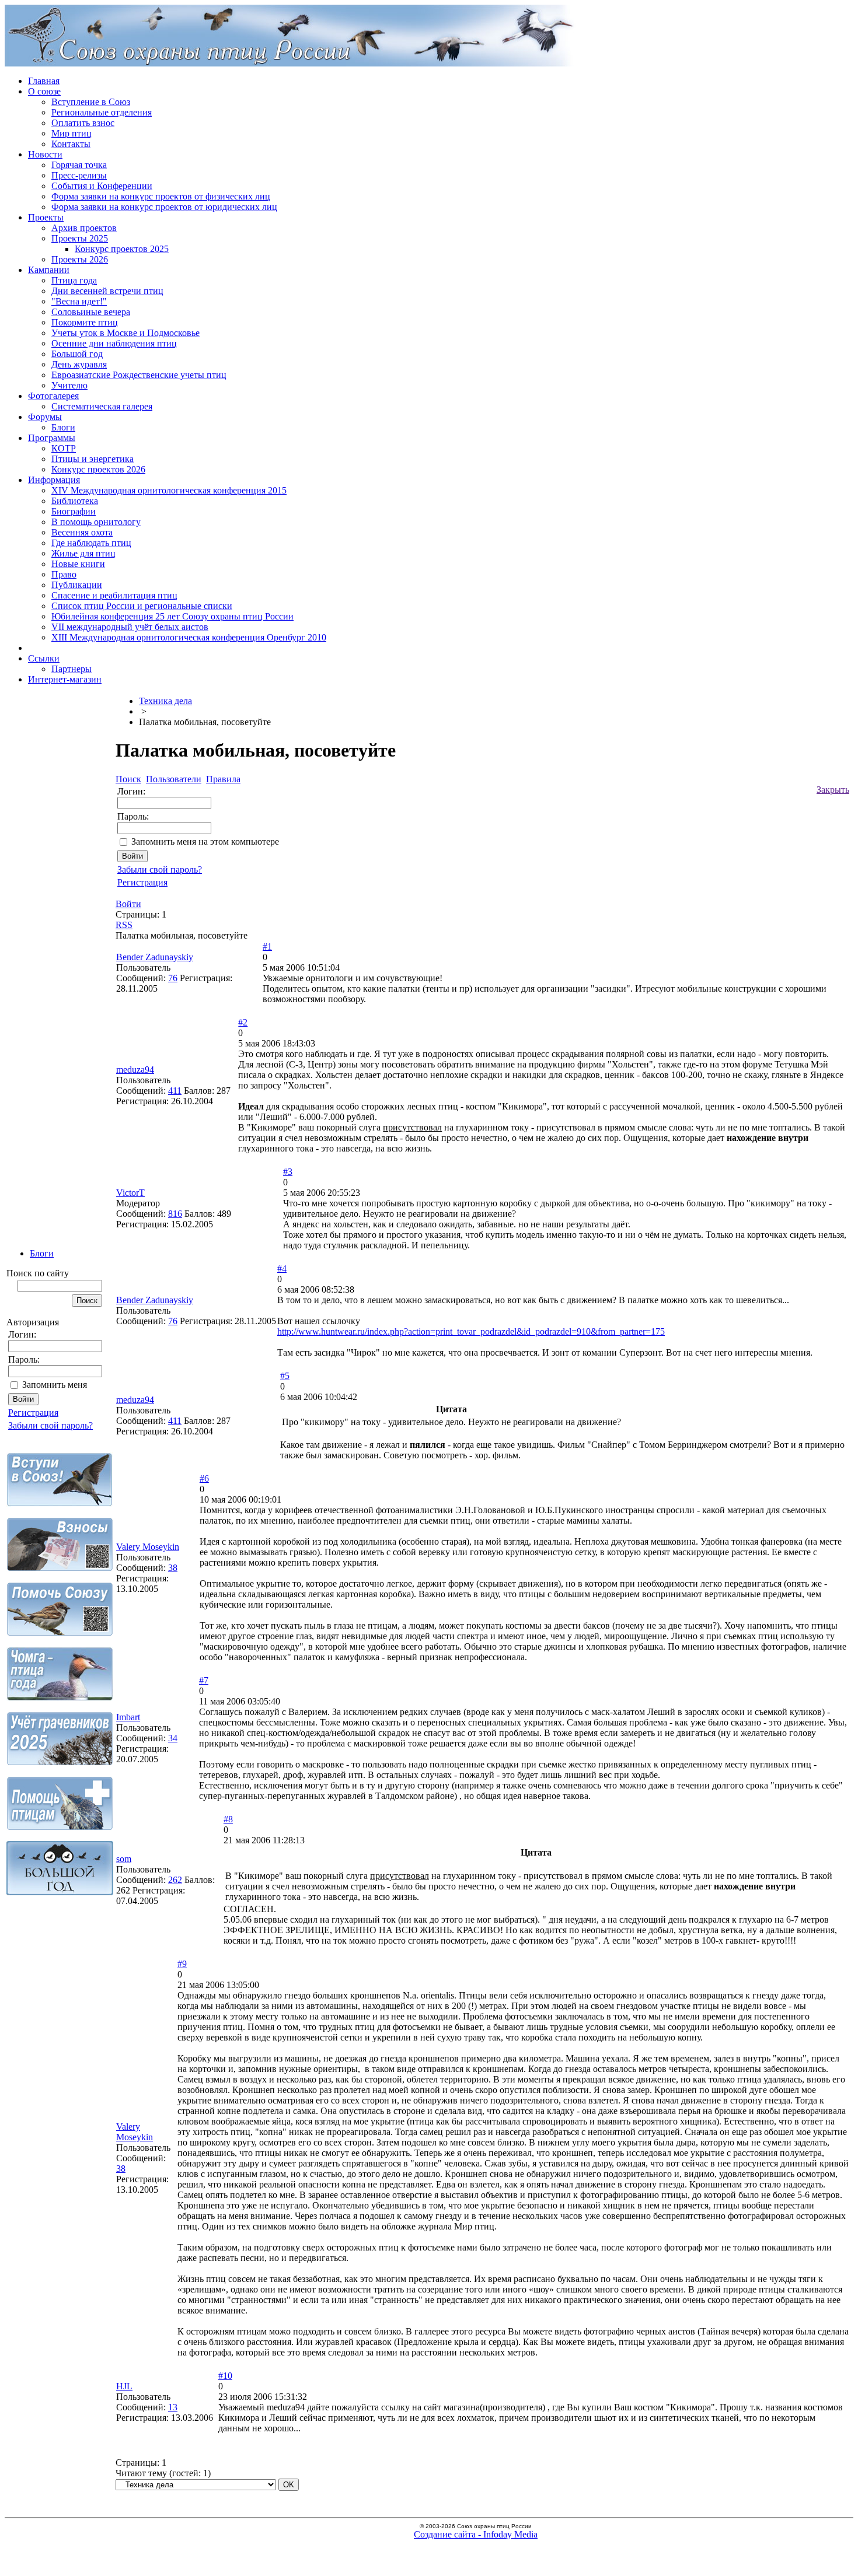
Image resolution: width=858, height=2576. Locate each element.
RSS (124, 925)
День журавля (79, 364)
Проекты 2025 (80, 238)
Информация (54, 480)
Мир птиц (71, 133)
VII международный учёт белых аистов (130, 627)
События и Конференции (102, 186)
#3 (288, 1172)
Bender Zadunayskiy (155, 957)
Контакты (71, 144)
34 (173, 1738)
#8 (228, 1819)
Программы (52, 438)
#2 (243, 1022)
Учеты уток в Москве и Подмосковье (125, 333)
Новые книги (78, 564)
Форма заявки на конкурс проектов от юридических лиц (164, 207)
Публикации (77, 585)
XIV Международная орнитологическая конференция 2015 (169, 490)
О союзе (44, 91)
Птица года (74, 280)
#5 (285, 1376)
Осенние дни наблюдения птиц (114, 343)
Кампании (49, 270)
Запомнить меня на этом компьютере (205, 841)
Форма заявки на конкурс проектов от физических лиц (161, 196)
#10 (225, 2376)
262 (175, 1880)
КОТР (64, 448)
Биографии (74, 511)
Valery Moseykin (148, 1547)
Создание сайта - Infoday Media (476, 2534)
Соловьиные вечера (91, 312)
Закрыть (833, 790)
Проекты (46, 217)
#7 (204, 1680)
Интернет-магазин (65, 679)
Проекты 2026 (80, 259)
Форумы (45, 417)
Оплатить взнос (83, 123)
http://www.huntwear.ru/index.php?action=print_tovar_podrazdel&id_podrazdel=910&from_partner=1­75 (471, 1331)
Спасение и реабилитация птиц (114, 595)
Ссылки (44, 658)
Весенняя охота (82, 532)
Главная (44, 81)
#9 (182, 1964)
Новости (45, 154)
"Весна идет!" (79, 301)
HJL (124, 2386)
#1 (267, 946)
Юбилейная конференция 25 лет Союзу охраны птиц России (172, 616)
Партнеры (71, 669)
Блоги (63, 427)
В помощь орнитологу (96, 522)
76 (173, 978)
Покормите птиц (85, 322)
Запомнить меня (55, 1385)
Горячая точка (79, 165)
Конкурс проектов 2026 (98, 469)
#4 (282, 1268)
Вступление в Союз (91, 102)
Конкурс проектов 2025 (122, 249)
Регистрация (33, 1413)
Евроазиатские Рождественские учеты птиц (139, 375)
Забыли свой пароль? (50, 1425)
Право (64, 574)
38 (173, 1568)
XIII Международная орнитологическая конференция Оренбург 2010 (189, 637)
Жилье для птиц (83, 553)
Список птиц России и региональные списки (142, 606)
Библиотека (75, 501)
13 (173, 2407)
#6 (204, 1478)
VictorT (130, 1193)
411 (175, 1091)
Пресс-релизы (79, 175)
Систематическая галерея (102, 406)
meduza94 (135, 1070)
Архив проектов (84, 228)
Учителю (69, 385)
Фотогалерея (53, 396)
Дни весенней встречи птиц (107, 291)
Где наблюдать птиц (91, 543)
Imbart (128, 1717)
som (124, 1859)
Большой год (77, 354)
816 (175, 1214)
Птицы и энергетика (93, 459)
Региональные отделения (102, 112)
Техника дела (165, 701)
